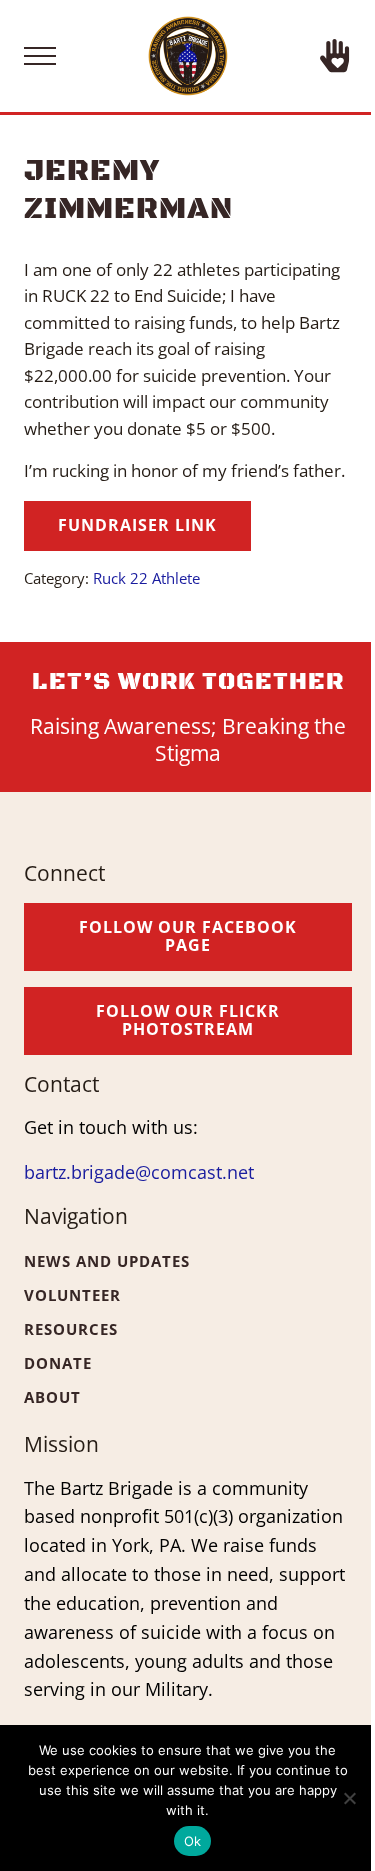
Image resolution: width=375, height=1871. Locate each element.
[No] (350, 1798)
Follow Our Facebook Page (188, 936)
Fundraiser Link (137, 525)
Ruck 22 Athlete (146, 578)
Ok (193, 1841)
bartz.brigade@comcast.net (139, 1172)
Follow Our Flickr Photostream (188, 1020)
